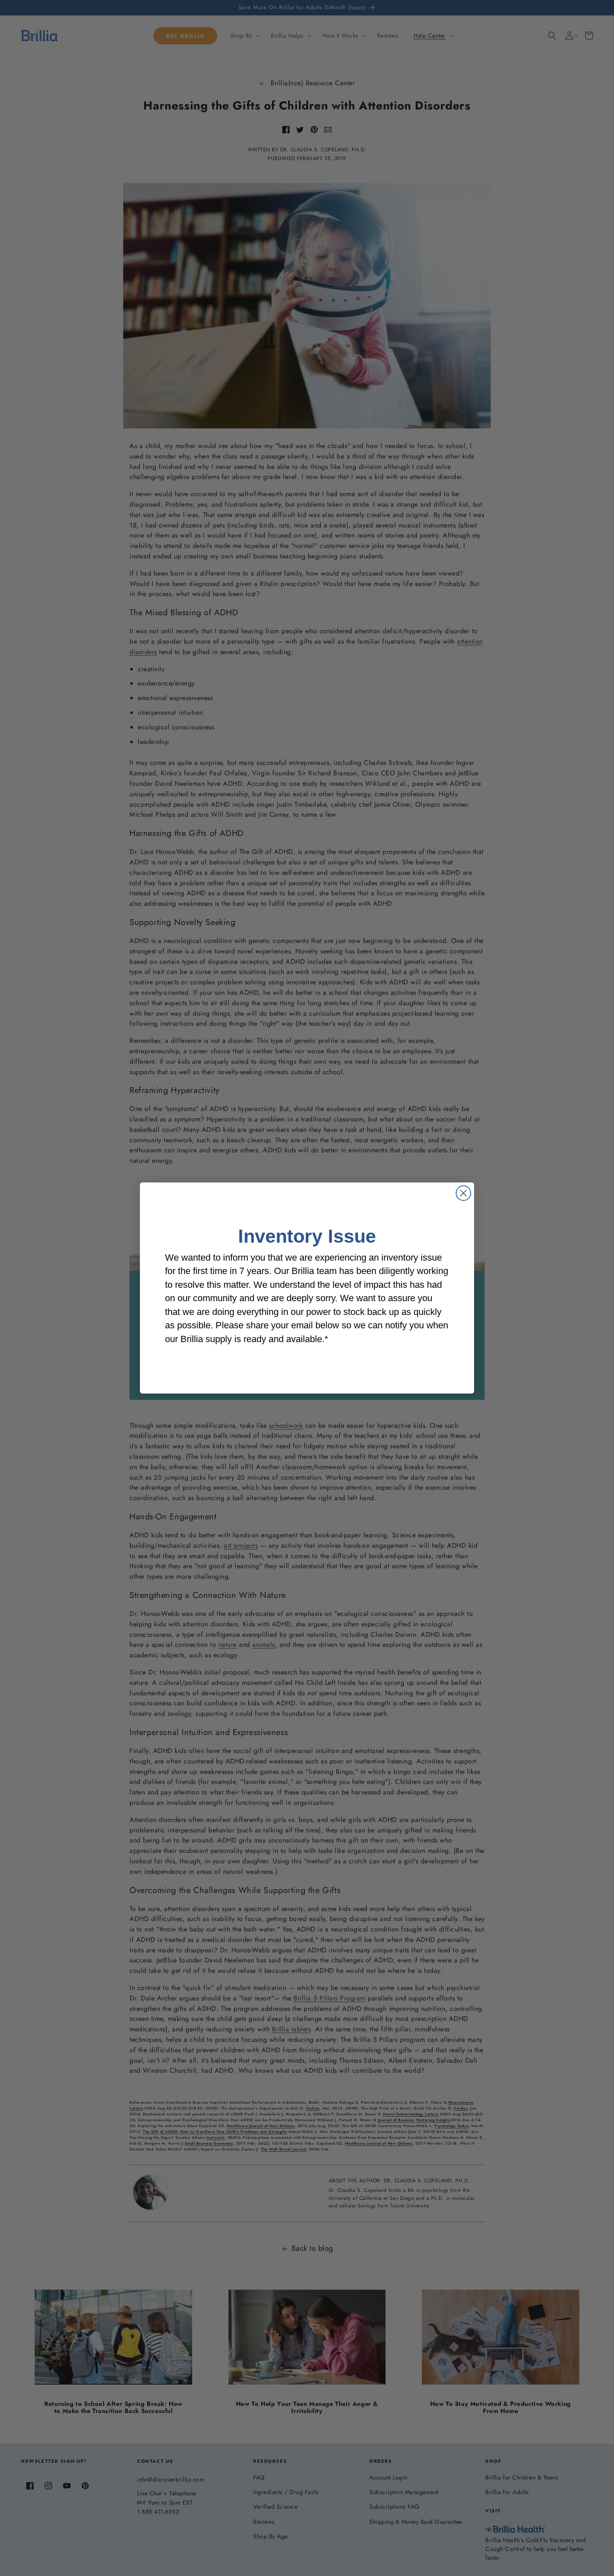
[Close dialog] (463, 1193)
